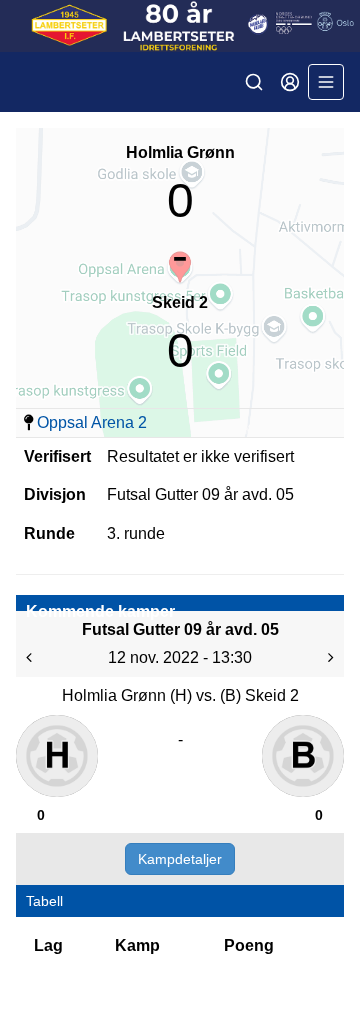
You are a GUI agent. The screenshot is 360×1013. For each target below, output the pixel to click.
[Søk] (254, 82)
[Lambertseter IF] (180, 26)
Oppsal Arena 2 (92, 422)
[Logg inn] (290, 82)
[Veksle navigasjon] (326, 82)
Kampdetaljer (180, 859)
